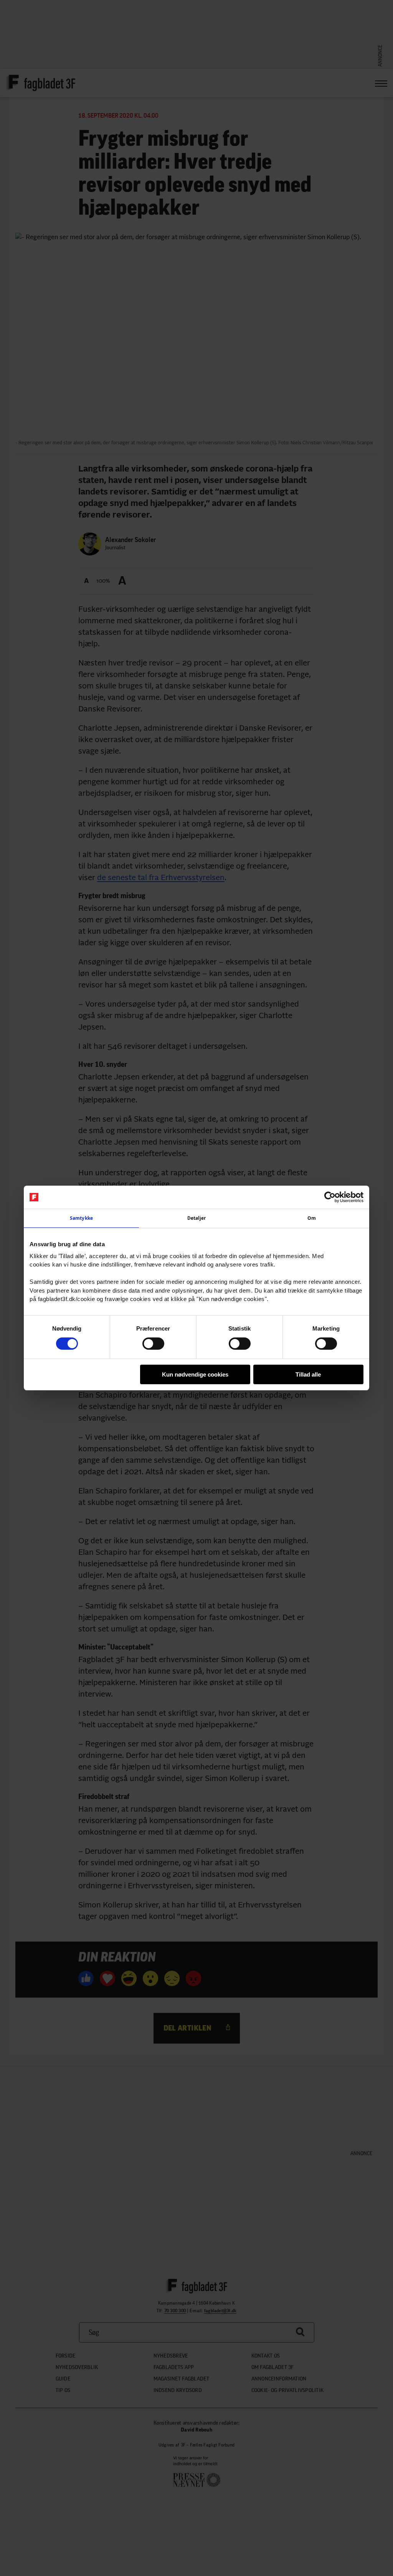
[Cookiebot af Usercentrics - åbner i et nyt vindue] (330, 1197)
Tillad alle (308, 1374)
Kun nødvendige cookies (195, 1374)
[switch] (153, 1344)
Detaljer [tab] (197, 1218)
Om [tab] (312, 1218)
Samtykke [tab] (81, 1218)
